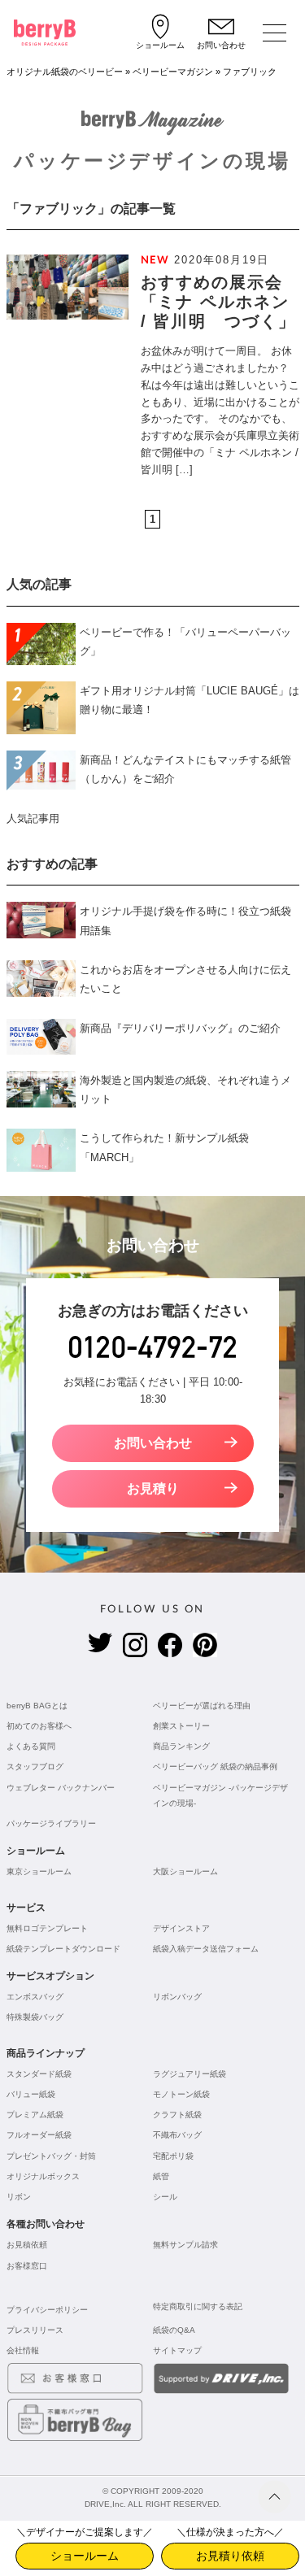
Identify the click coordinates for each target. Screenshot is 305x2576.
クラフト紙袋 (177, 2115)
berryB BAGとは (37, 1706)
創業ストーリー (181, 1726)
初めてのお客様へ (39, 1726)
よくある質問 (31, 1746)
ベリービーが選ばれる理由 (202, 1706)
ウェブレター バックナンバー (61, 1788)
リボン (19, 2197)
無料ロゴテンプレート (47, 1928)
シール (165, 2197)
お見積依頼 (27, 2245)
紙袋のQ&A (174, 2330)
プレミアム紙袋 (35, 2115)
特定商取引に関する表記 (198, 2306)
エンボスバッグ (35, 1997)
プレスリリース (35, 2330)
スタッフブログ (35, 1767)
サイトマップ (177, 2350)
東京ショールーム (39, 1871)
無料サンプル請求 (185, 2245)
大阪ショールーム (185, 1871)
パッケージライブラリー (51, 1823)
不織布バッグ (177, 2135)
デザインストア (181, 1928)
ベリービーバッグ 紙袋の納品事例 (215, 1767)
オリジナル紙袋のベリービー (65, 72)
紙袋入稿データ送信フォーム (206, 1949)
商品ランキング (181, 1746)
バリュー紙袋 (31, 2094)
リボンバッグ (177, 1997)
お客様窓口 (27, 2266)
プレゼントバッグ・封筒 (51, 2156)
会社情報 (23, 2350)
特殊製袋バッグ (35, 2017)
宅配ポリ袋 (173, 2156)
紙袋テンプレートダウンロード (63, 1949)
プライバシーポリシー (47, 2310)
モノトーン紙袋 (181, 2094)
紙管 (161, 2176)
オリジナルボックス (43, 2176)
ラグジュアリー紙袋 (190, 2074)
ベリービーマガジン (173, 72)
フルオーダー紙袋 (39, 2135)
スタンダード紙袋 (39, 2074)
